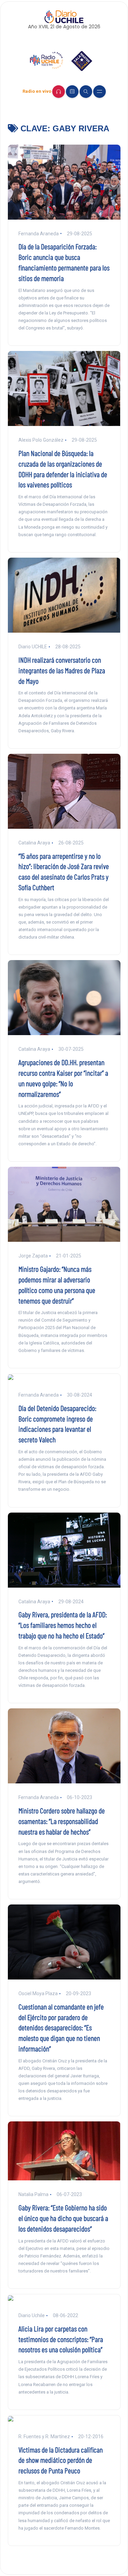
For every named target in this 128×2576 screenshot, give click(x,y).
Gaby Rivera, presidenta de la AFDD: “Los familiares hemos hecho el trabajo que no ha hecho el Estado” (63, 1625)
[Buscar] (86, 92)
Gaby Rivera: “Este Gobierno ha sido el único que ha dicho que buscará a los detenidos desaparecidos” (63, 2218)
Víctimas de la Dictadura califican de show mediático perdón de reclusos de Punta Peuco (61, 2460)
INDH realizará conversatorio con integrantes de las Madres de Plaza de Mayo (62, 670)
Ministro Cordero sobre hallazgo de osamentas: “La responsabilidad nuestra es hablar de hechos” (62, 1821)
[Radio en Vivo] (59, 92)
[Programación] (72, 92)
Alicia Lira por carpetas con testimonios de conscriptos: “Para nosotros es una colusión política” (61, 2339)
